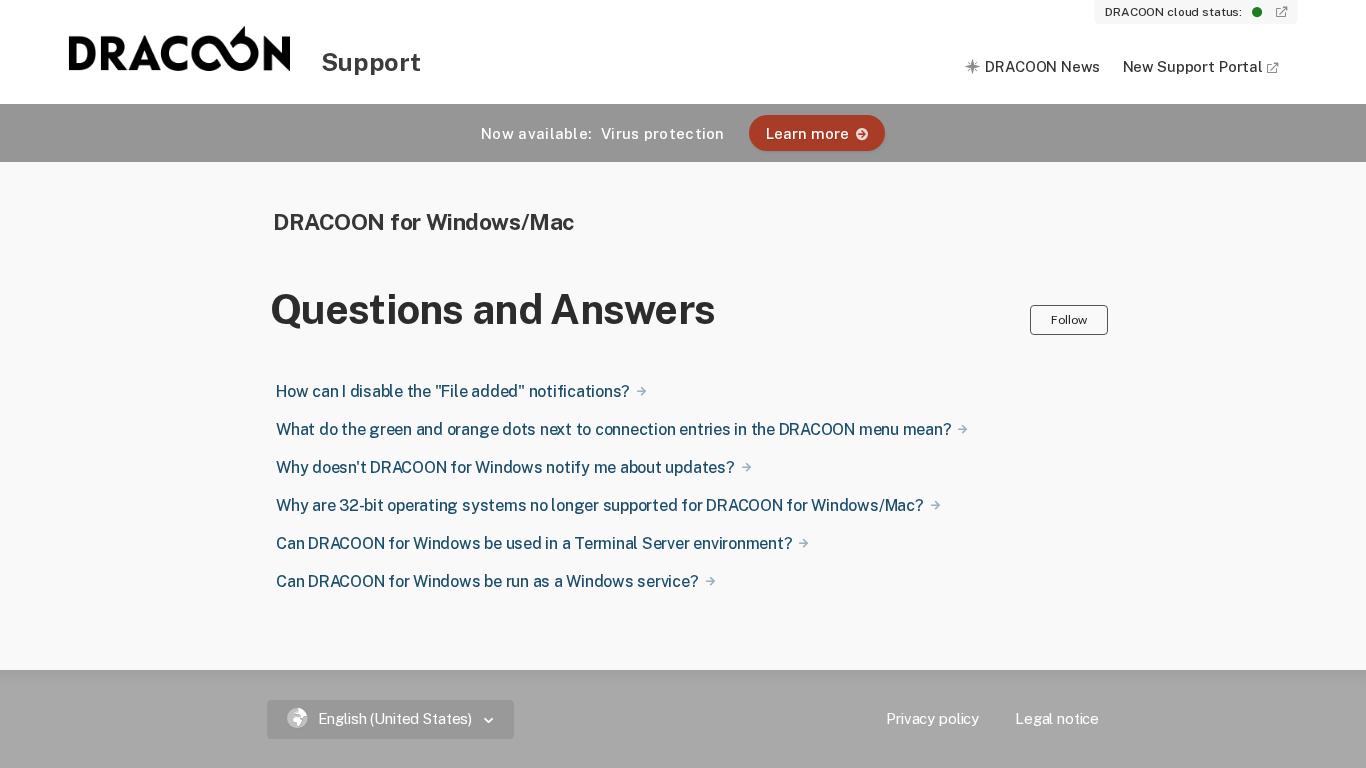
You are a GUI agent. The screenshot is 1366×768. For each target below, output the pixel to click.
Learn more (807, 133)
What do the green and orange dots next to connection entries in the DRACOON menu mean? (613, 429)
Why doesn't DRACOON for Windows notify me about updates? (505, 467)
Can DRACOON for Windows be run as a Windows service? (487, 581)
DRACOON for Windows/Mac (424, 221)
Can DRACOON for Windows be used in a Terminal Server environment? (534, 543)
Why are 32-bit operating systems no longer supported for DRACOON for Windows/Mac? (600, 505)
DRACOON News (1042, 66)
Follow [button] (1069, 319)
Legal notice (1057, 718)
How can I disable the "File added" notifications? (453, 391)
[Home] (181, 65)
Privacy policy (932, 718)
